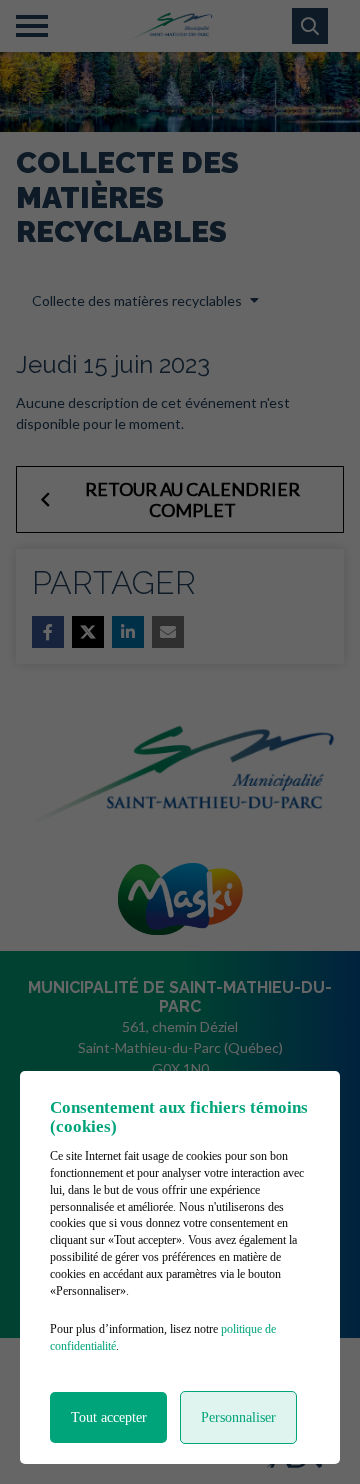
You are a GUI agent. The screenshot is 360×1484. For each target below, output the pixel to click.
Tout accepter (109, 1417)
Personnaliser (238, 1417)
